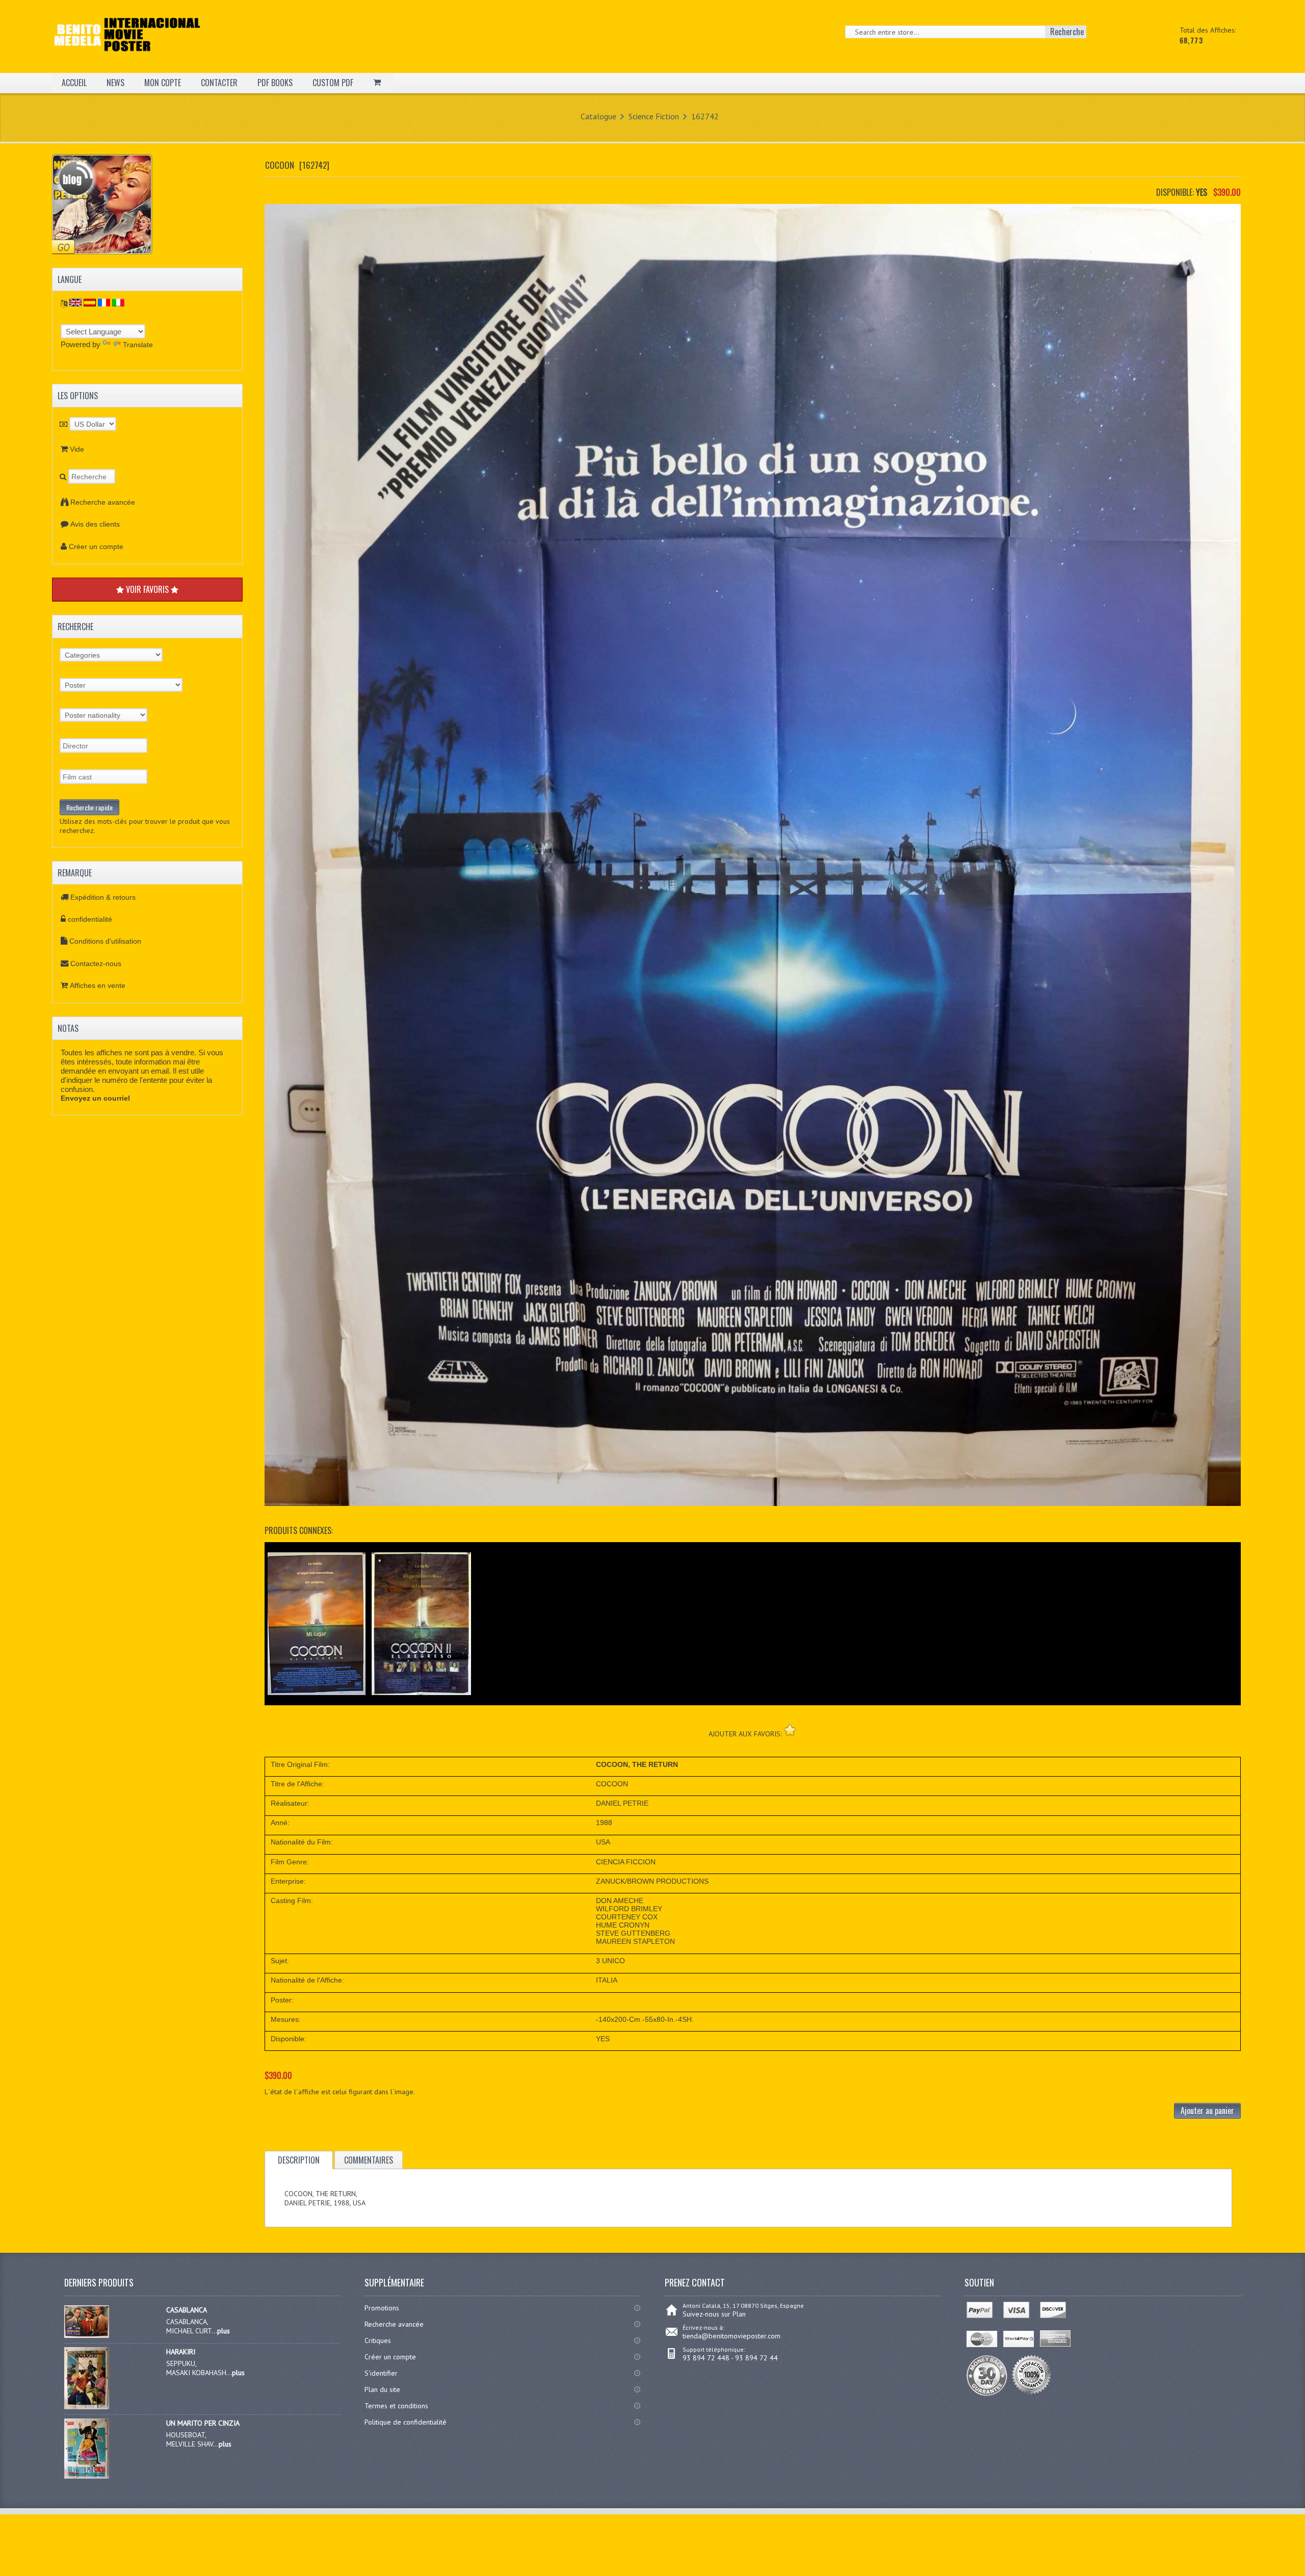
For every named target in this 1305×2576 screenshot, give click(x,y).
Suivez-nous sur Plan (714, 2314)
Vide (77, 449)
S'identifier (381, 2373)
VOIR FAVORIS (147, 589)
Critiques (378, 2340)
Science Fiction (654, 116)
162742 (705, 116)
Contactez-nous (96, 964)
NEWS (115, 83)
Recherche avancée (103, 502)
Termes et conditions (396, 2406)
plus (224, 2331)
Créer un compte (96, 547)
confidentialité (90, 919)
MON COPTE (163, 83)
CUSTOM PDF (333, 83)
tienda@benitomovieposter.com (732, 2336)
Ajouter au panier (1207, 2111)
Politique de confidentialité (406, 2422)
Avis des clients (95, 524)
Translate (138, 345)
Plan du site (382, 2389)
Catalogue (598, 116)
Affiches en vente (98, 985)
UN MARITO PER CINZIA (203, 2423)
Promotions (382, 2308)
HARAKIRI (181, 2352)
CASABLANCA (187, 2310)
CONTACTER (219, 83)
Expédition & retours (103, 897)
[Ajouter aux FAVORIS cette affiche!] (790, 1730)
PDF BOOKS (275, 83)
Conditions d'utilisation (105, 941)
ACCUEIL (74, 83)
